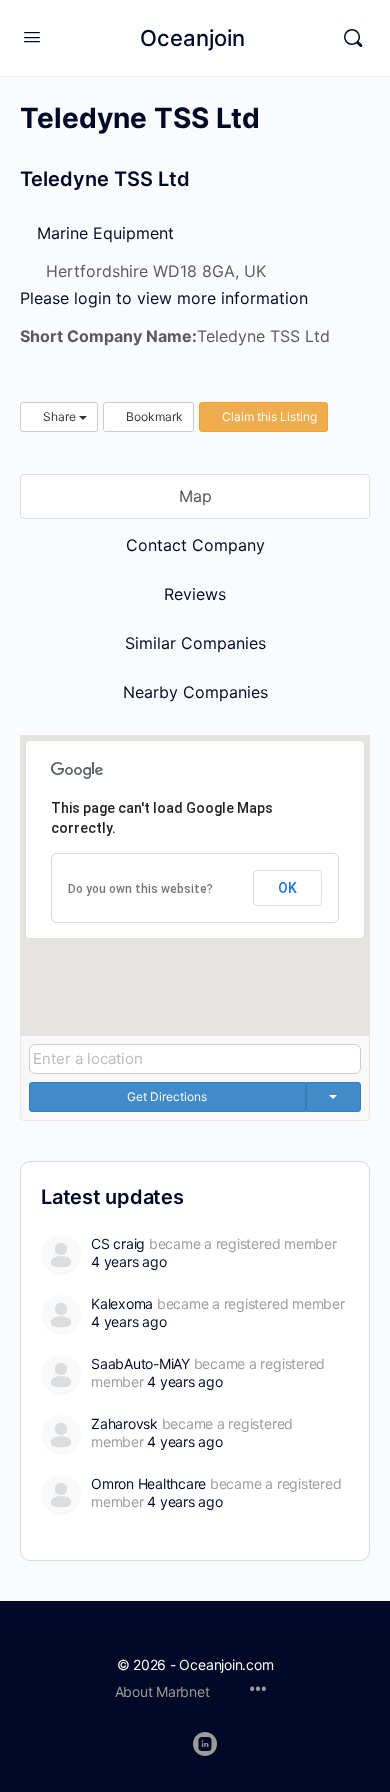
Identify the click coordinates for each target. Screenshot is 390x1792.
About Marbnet (162, 1691)
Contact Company (195, 545)
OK (287, 888)
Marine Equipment (103, 233)
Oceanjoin (192, 38)
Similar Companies (195, 643)
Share (59, 416)
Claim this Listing (268, 416)
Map (195, 496)
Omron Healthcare (148, 1483)
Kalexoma (122, 1303)
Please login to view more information (164, 298)
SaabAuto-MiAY (140, 1363)
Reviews (195, 594)
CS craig (118, 1243)
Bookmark (153, 416)
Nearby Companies (195, 692)
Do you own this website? (140, 889)
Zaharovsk (124, 1423)
